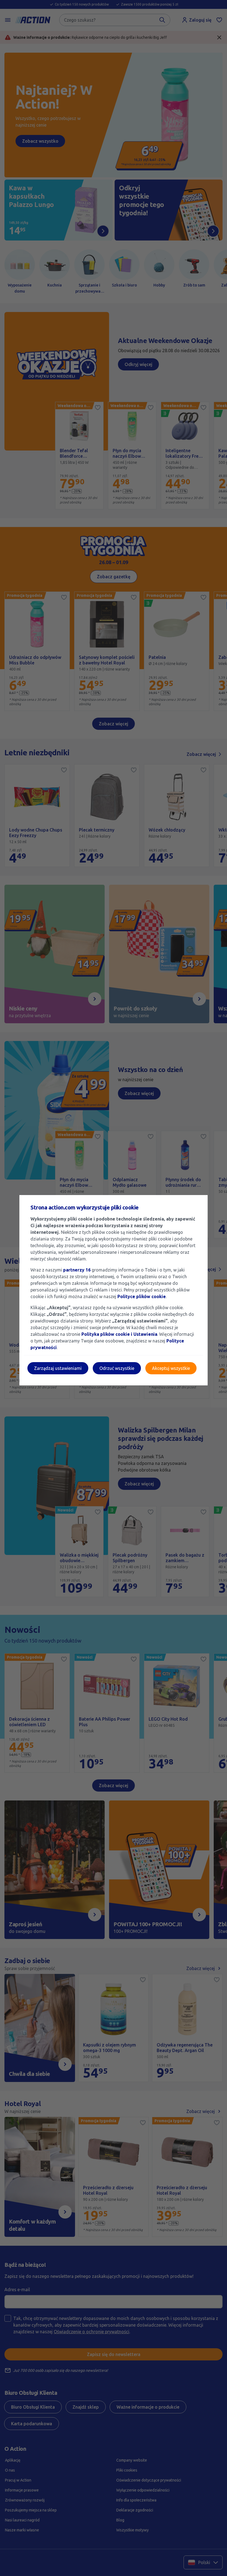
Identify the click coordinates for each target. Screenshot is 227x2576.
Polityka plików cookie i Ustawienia (119, 1334)
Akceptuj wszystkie (171, 1368)
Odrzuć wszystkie (117, 1368)
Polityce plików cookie (142, 1296)
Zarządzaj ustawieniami (58, 1368)
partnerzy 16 (77, 1270)
